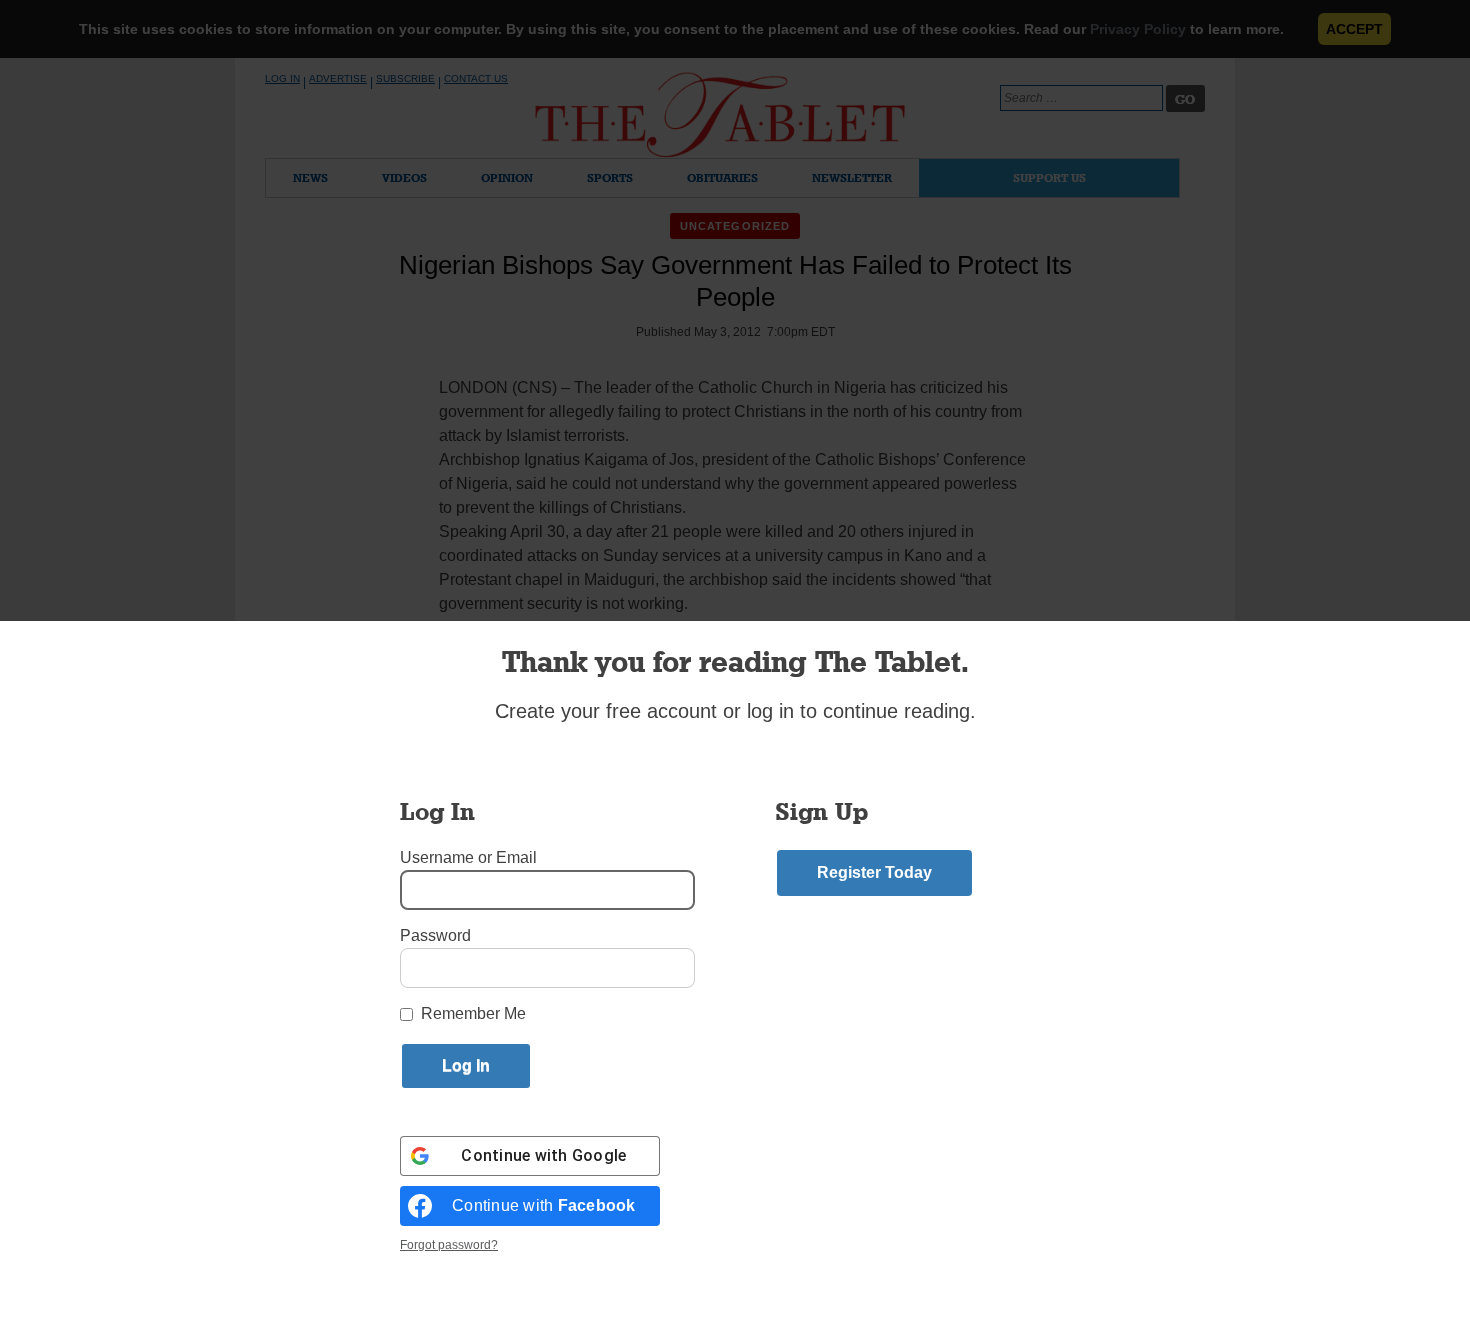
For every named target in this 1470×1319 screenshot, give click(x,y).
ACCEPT (1354, 29)
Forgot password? (449, 1245)
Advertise (338, 78)
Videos (404, 177)
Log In (282, 78)
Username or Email (468, 857)
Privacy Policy (1138, 29)
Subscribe (405, 78)
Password (435, 935)
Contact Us (476, 78)
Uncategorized (735, 226)
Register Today (874, 872)
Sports (610, 177)
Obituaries (722, 177)
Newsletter (852, 177)
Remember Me (473, 1013)
